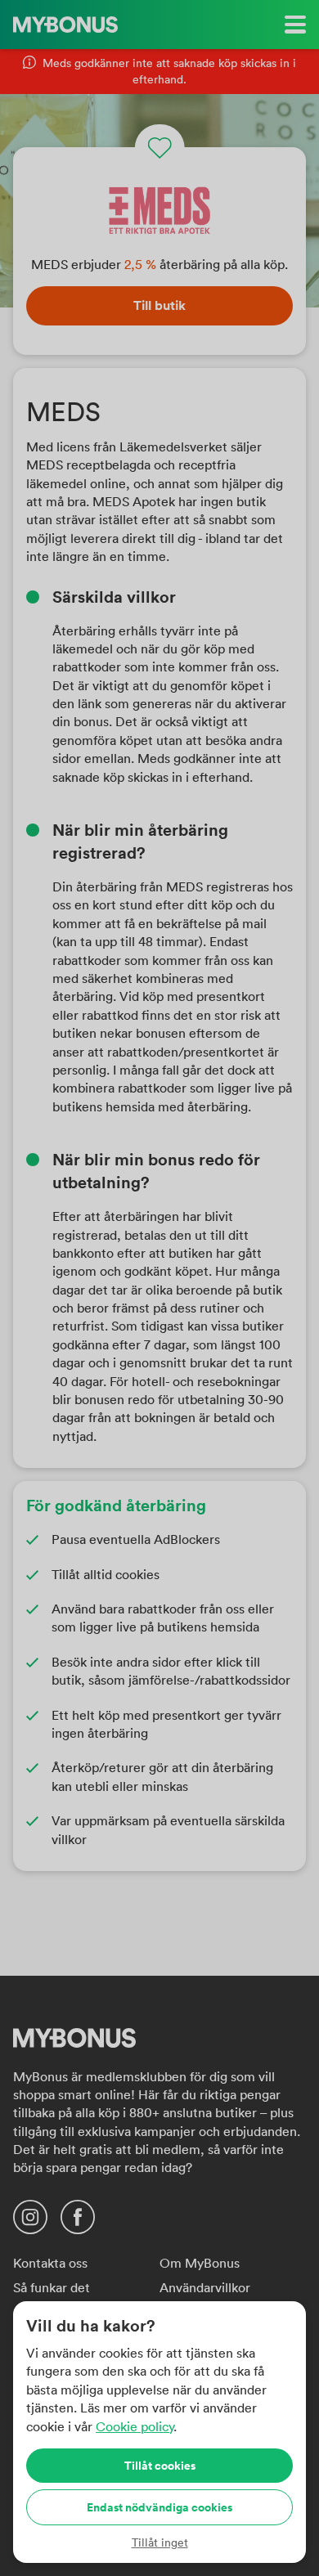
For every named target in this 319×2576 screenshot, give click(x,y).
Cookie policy (135, 2426)
